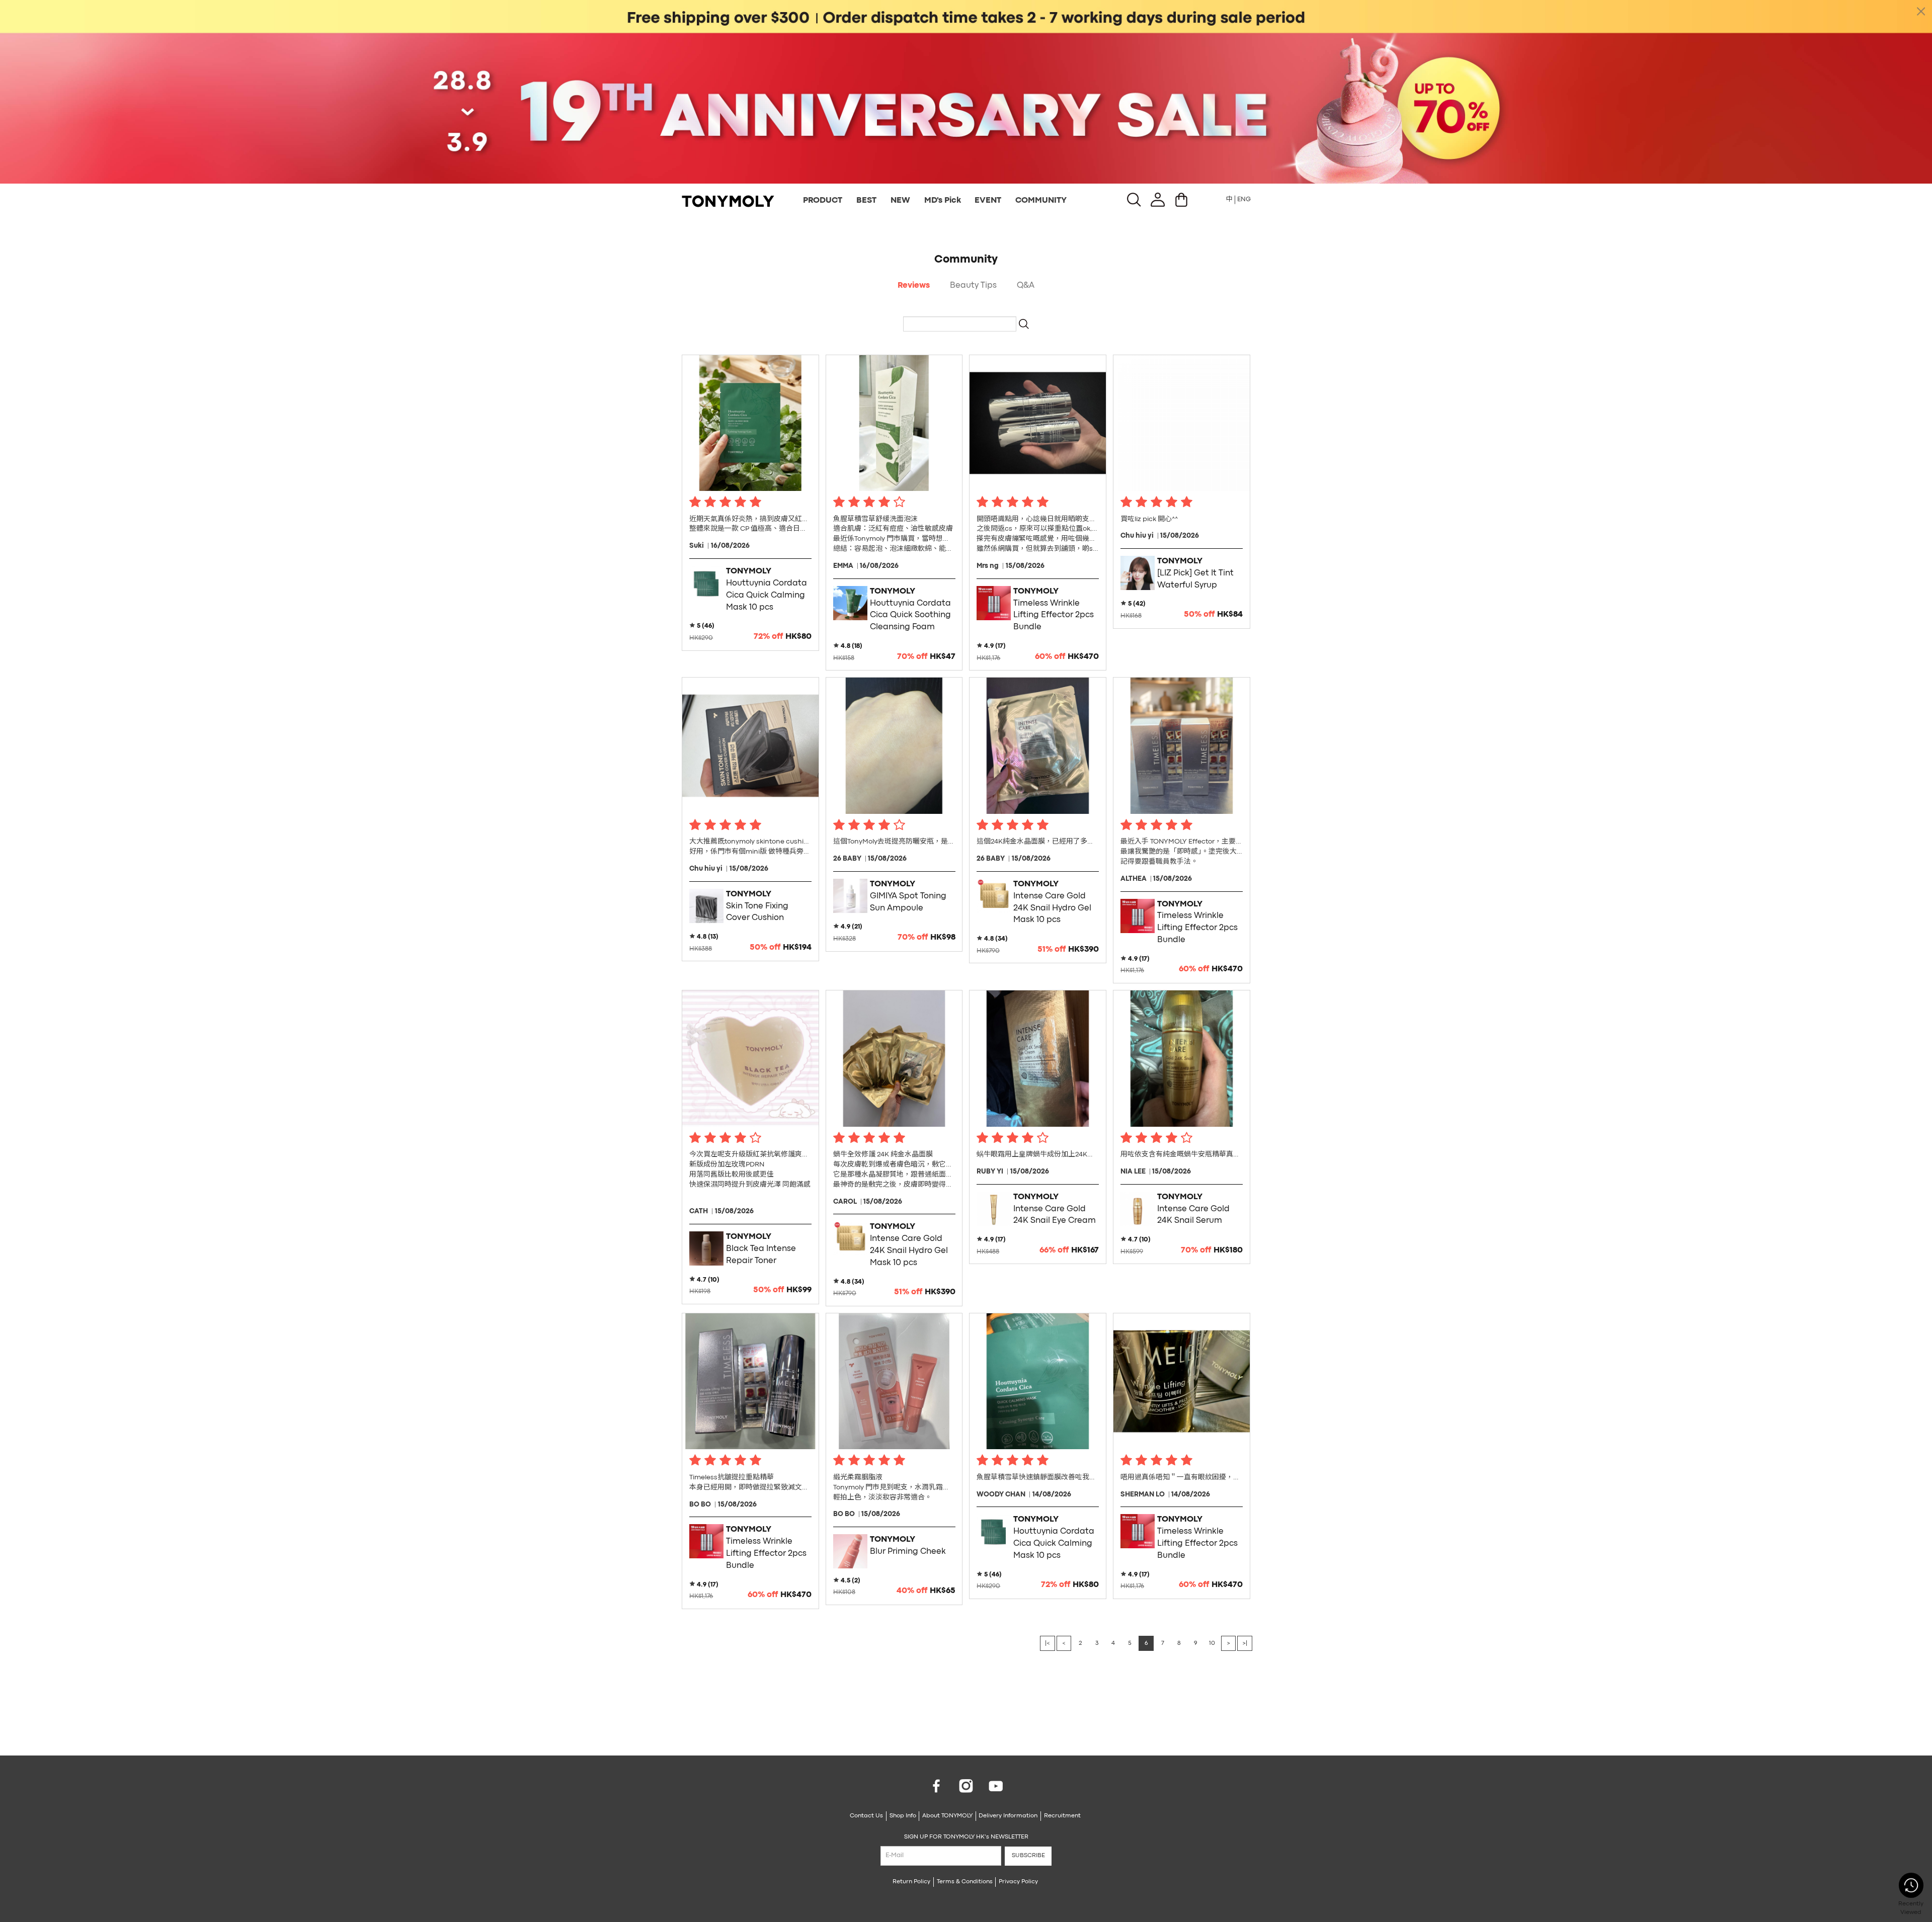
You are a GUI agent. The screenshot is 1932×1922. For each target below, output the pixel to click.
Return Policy (911, 1882)
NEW (900, 201)
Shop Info (903, 1816)
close (1921, 11)
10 (1212, 1643)
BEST (866, 201)
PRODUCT (823, 201)
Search (1024, 324)
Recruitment (1062, 1816)
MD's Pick (943, 201)
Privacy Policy (1018, 1882)
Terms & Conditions (965, 1882)
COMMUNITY (1041, 201)
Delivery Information (1008, 1816)
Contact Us (866, 1816)
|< (1048, 1643)
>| (1245, 1643)
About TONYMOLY (947, 1816)
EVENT (988, 201)
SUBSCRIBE (1028, 1856)
